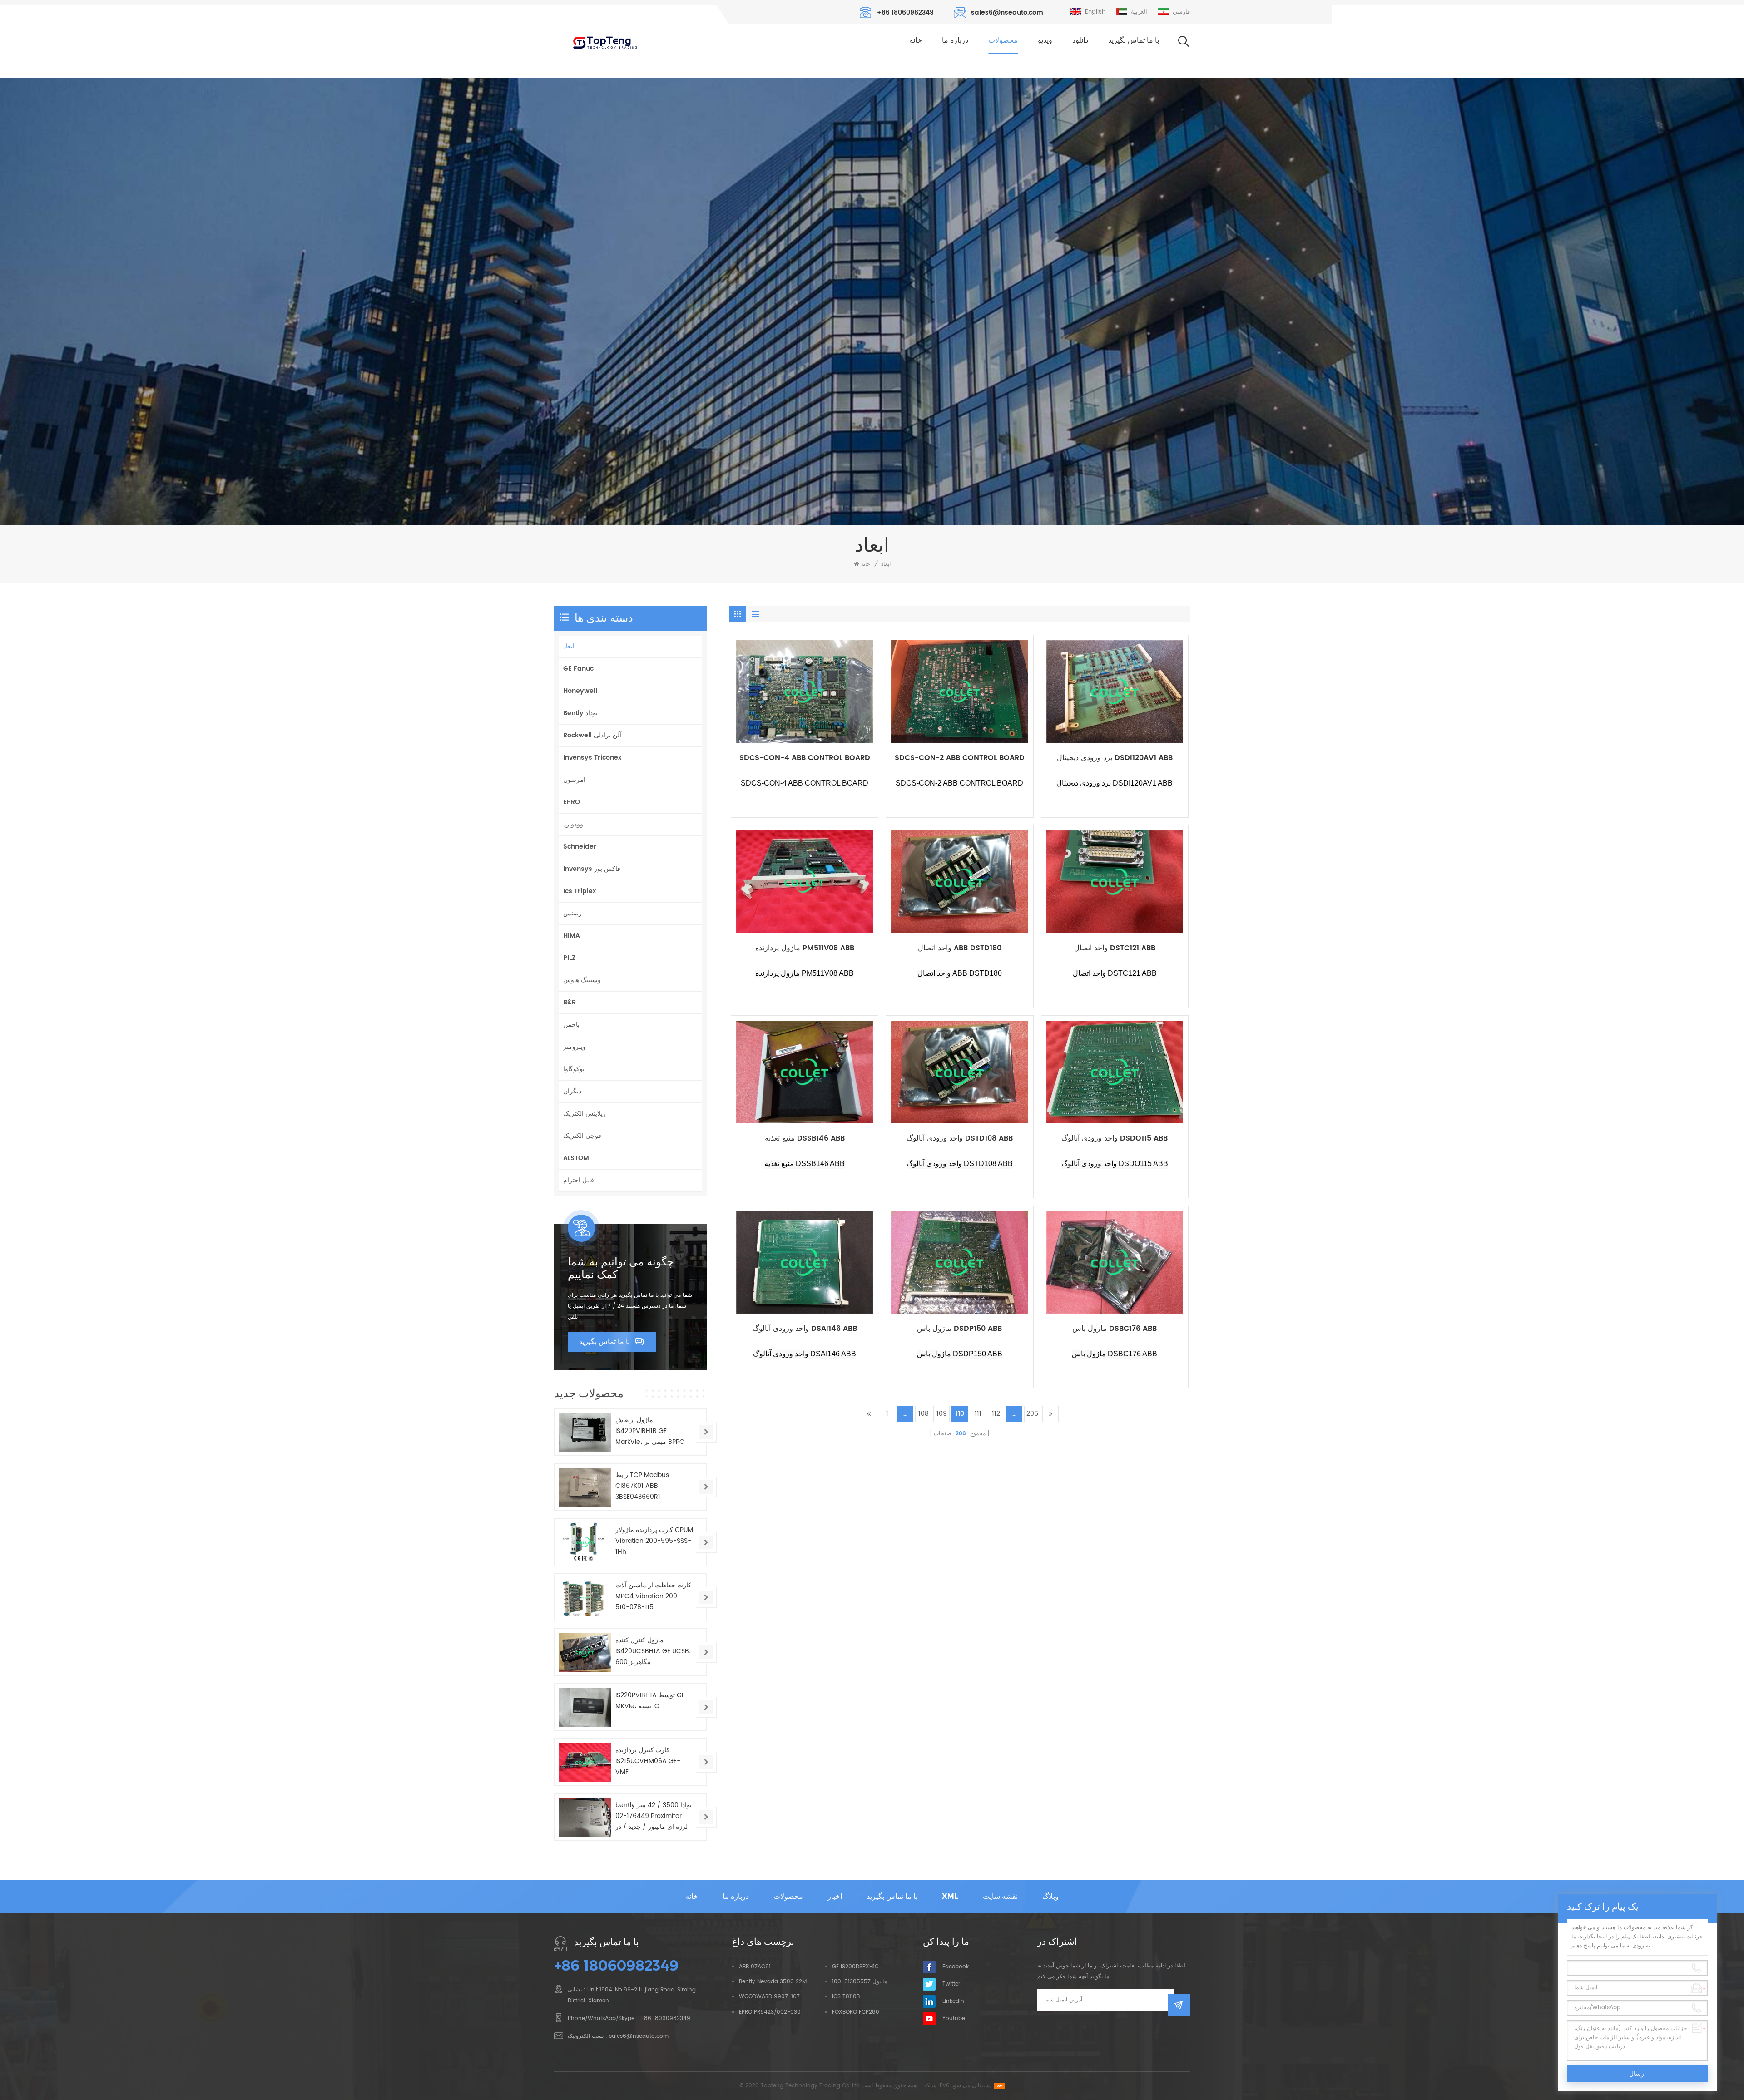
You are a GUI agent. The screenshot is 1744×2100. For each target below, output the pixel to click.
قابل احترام (579, 1180)
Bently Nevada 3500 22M (773, 1982)
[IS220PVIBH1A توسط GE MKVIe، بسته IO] (585, 1707)
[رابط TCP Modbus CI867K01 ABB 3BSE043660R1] (585, 1487)
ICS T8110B (846, 1997)
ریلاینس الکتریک (585, 1114)
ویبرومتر (575, 1047)
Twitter (951, 1984)
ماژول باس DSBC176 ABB (1115, 1329)
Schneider (580, 847)
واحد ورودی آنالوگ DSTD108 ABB (960, 1139)
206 (1032, 1414)
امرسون (574, 780)
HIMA (572, 936)
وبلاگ (1050, 1896)
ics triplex (580, 891)
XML (950, 1896)
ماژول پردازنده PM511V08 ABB (805, 948)
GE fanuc (578, 669)
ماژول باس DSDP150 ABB (959, 1329)
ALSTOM (576, 1158)
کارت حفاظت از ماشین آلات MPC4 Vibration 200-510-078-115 (653, 1596)
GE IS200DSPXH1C (855, 1967)
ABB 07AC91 (755, 1967)
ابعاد (886, 564)
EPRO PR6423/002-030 (770, 2012)
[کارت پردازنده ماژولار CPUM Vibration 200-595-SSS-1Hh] (585, 1542)
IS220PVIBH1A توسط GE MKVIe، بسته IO (650, 1701)
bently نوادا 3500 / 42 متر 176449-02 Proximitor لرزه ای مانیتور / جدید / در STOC (654, 1816)
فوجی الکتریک (582, 1136)
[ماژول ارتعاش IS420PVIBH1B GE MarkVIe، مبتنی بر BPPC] (585, 1432)
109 (942, 1414)
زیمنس (572, 913)
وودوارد (573, 824)
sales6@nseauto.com (1007, 12)
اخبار (835, 1896)
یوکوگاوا (574, 1069)
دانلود (1080, 40)
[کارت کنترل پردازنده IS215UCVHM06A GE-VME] (585, 1762)
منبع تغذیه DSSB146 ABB (805, 1139)
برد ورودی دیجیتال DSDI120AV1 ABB (1115, 758)
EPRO (572, 802)
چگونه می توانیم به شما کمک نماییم (621, 1268)
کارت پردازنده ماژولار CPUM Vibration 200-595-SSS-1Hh (654, 1541)
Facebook (956, 1967)
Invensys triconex (592, 758)
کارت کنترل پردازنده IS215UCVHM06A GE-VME (648, 1761)
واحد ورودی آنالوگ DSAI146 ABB (805, 1329)
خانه (916, 40)
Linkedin (953, 2001)
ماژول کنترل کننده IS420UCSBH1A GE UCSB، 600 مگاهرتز (653, 1651)
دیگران (572, 1091)
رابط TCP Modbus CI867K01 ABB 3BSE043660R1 (642, 1486)
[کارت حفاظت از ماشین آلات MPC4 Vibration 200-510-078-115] (585, 1597)
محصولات (1003, 40)
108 (924, 1414)
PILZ (569, 958)
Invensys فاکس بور (592, 869)
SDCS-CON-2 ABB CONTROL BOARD (960, 758)
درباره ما (955, 40)
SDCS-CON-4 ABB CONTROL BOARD (805, 758)
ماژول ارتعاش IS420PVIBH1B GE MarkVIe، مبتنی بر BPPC (650, 1431)
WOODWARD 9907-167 (769, 1997)
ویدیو (1045, 40)
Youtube (954, 2018)
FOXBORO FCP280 (856, 2012)
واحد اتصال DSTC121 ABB (1115, 948)
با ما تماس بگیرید (1134, 40)
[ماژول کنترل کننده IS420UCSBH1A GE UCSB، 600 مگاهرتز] (585, 1652)
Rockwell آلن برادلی (592, 735)
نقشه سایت (1000, 1896)
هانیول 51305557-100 (860, 1982)
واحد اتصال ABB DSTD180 (960, 948)
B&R (570, 1002)
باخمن (571, 1025)
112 (996, 1414)
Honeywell (580, 691)
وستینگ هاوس (582, 980)
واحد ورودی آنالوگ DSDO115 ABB (1115, 1139)
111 (978, 1414)
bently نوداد (580, 713)
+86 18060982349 (905, 12)
